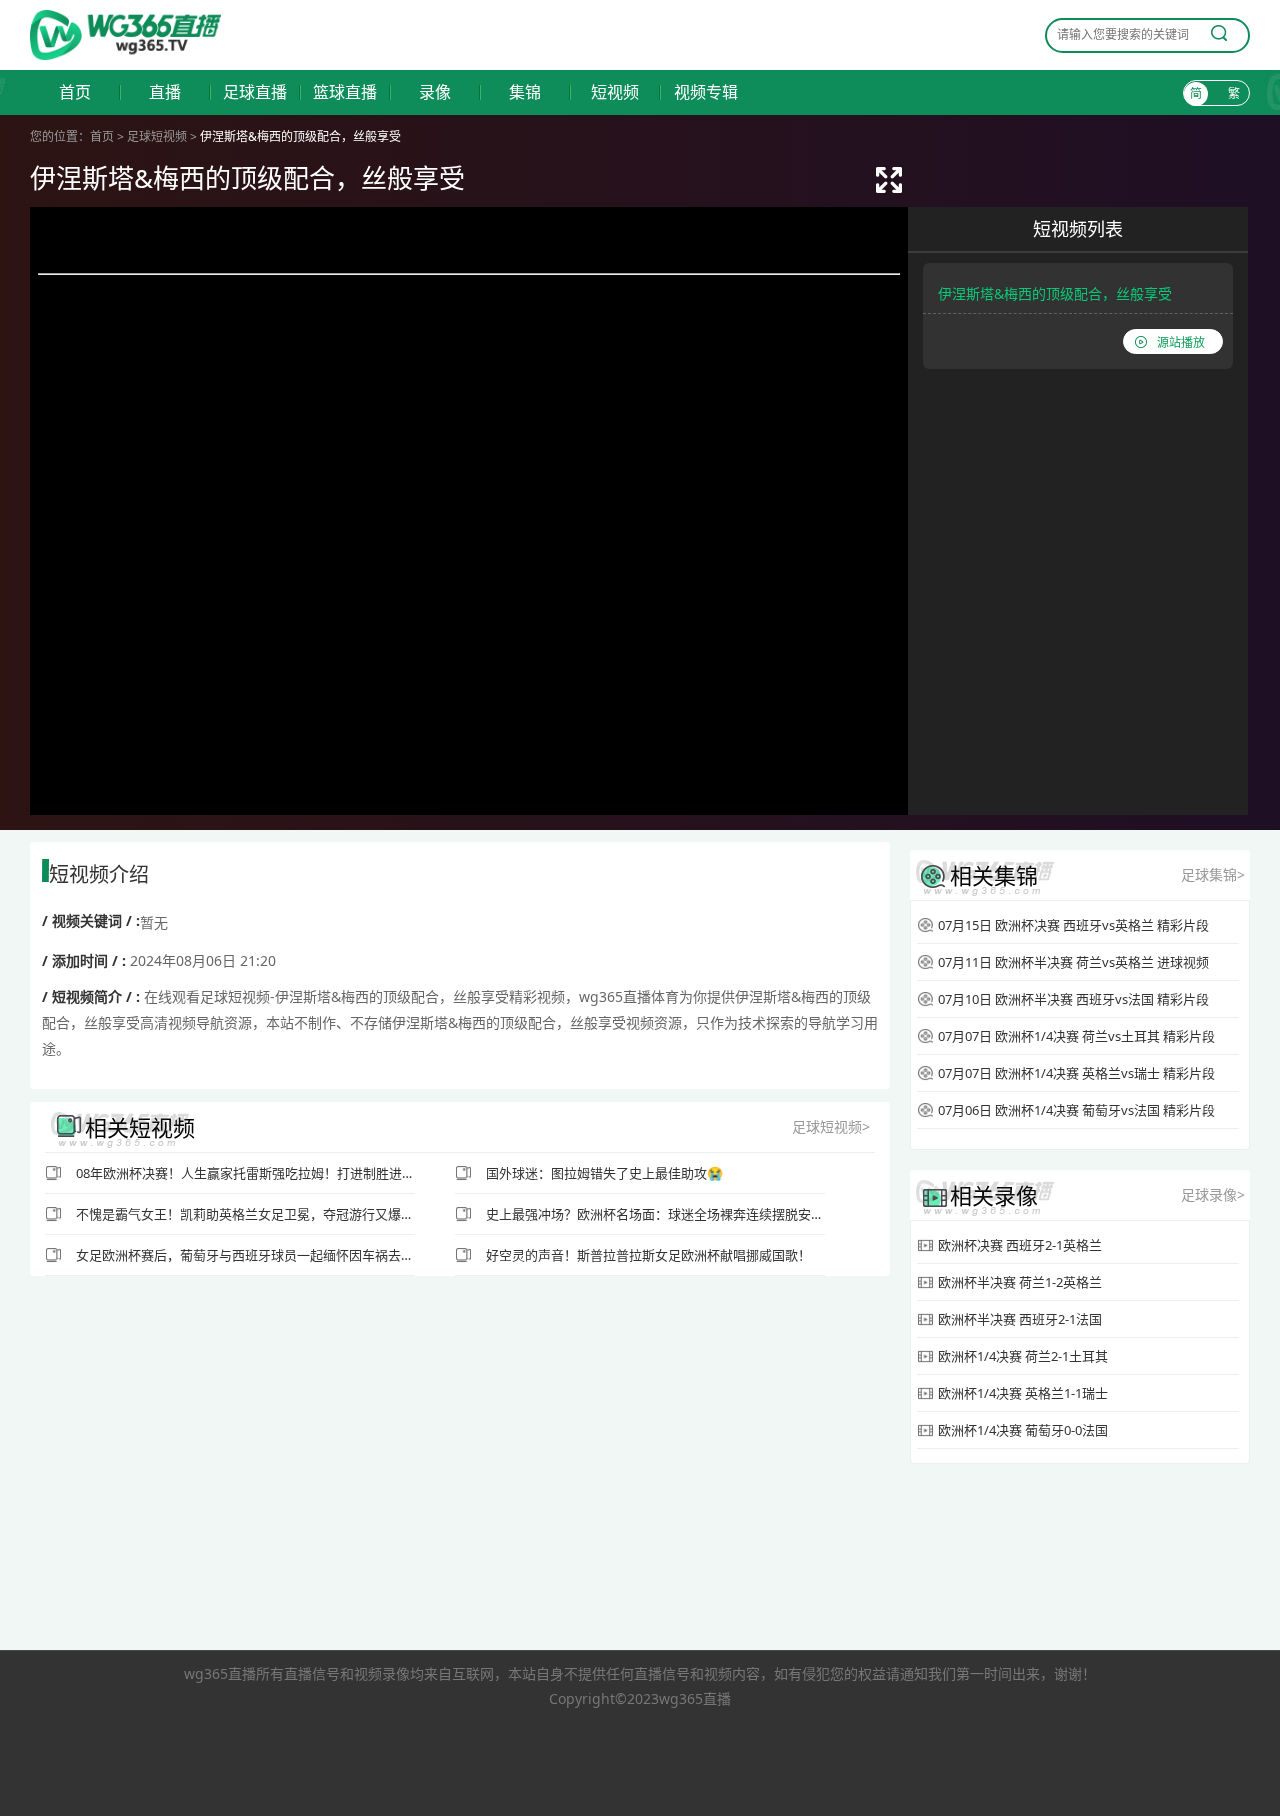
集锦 (525, 92)
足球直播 (255, 92)
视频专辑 (706, 92)
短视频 (615, 92)
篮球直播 (345, 92)
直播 (165, 92)
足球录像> (1213, 1194)
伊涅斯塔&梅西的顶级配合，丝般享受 (1055, 293)
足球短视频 (157, 136)
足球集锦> (1213, 874)
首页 (75, 92)
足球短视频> (831, 1126)
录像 (435, 92)
